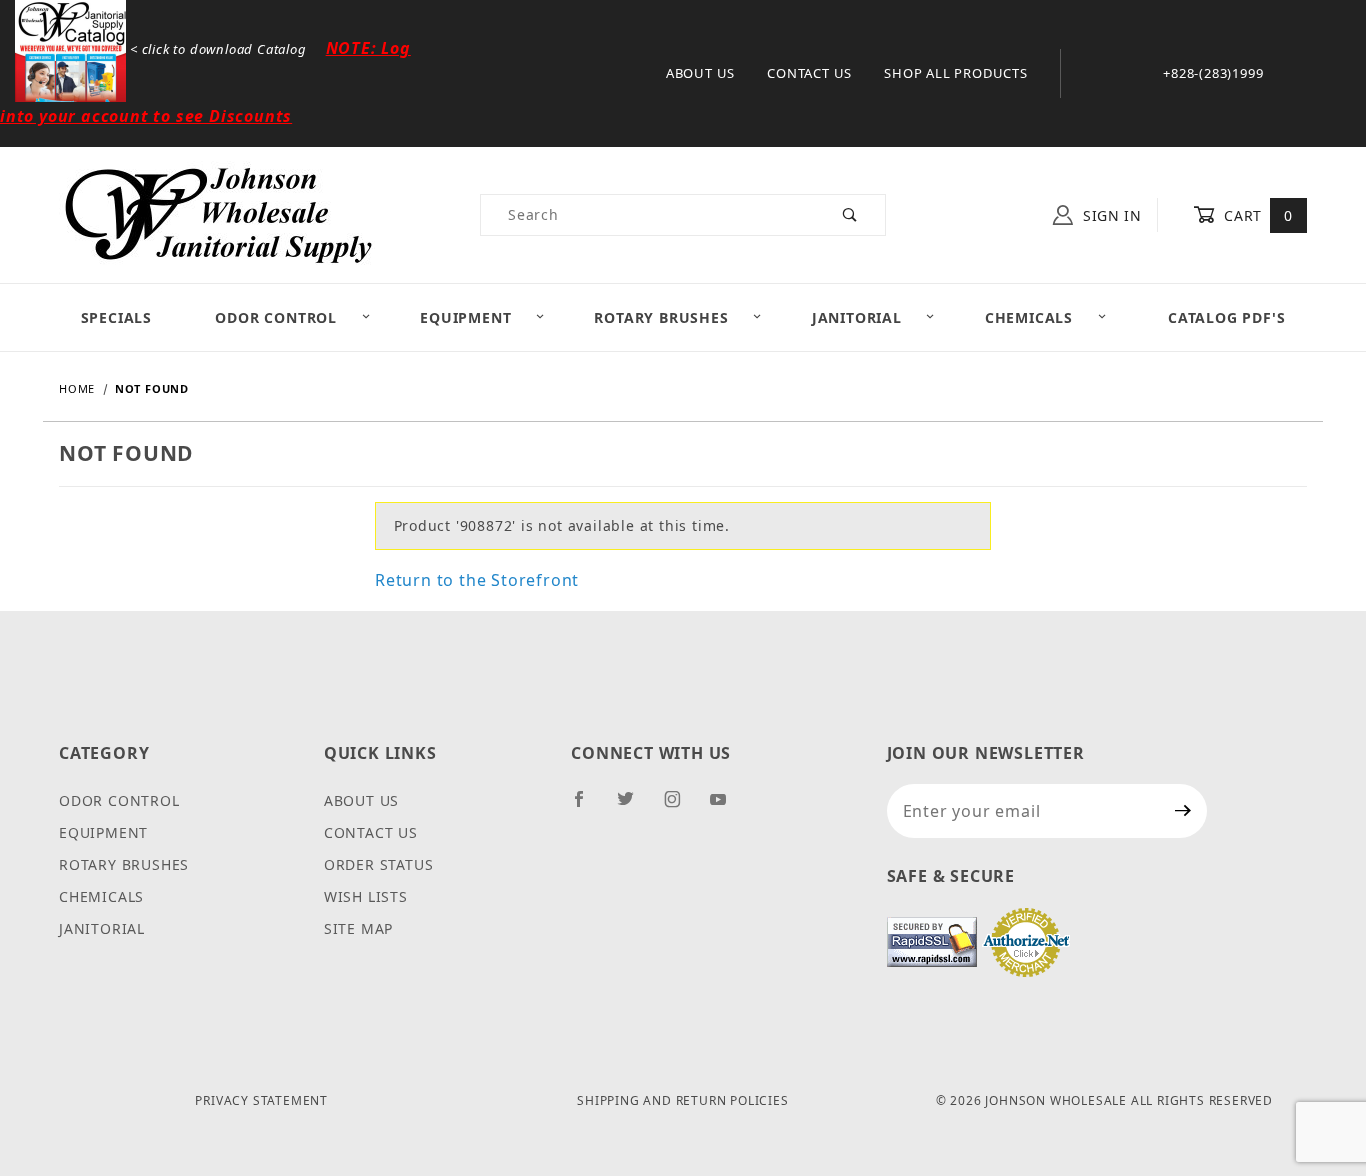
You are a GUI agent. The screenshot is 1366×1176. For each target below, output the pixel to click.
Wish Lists (366, 896)
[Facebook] (587, 807)
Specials (116, 317)
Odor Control (276, 317)
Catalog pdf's (1226, 317)
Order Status (379, 864)
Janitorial (857, 317)
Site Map (358, 928)
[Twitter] (634, 807)
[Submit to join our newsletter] (1183, 811)
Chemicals (1029, 317)
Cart (1256, 215)
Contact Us (809, 73)
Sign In (1110, 215)
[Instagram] (681, 807)
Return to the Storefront (477, 580)
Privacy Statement (261, 1100)
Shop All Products (956, 73)
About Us (700, 73)
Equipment (465, 317)
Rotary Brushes (661, 317)
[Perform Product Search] (850, 215)
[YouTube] (727, 807)
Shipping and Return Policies (682, 1100)
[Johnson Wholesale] (217, 213)
